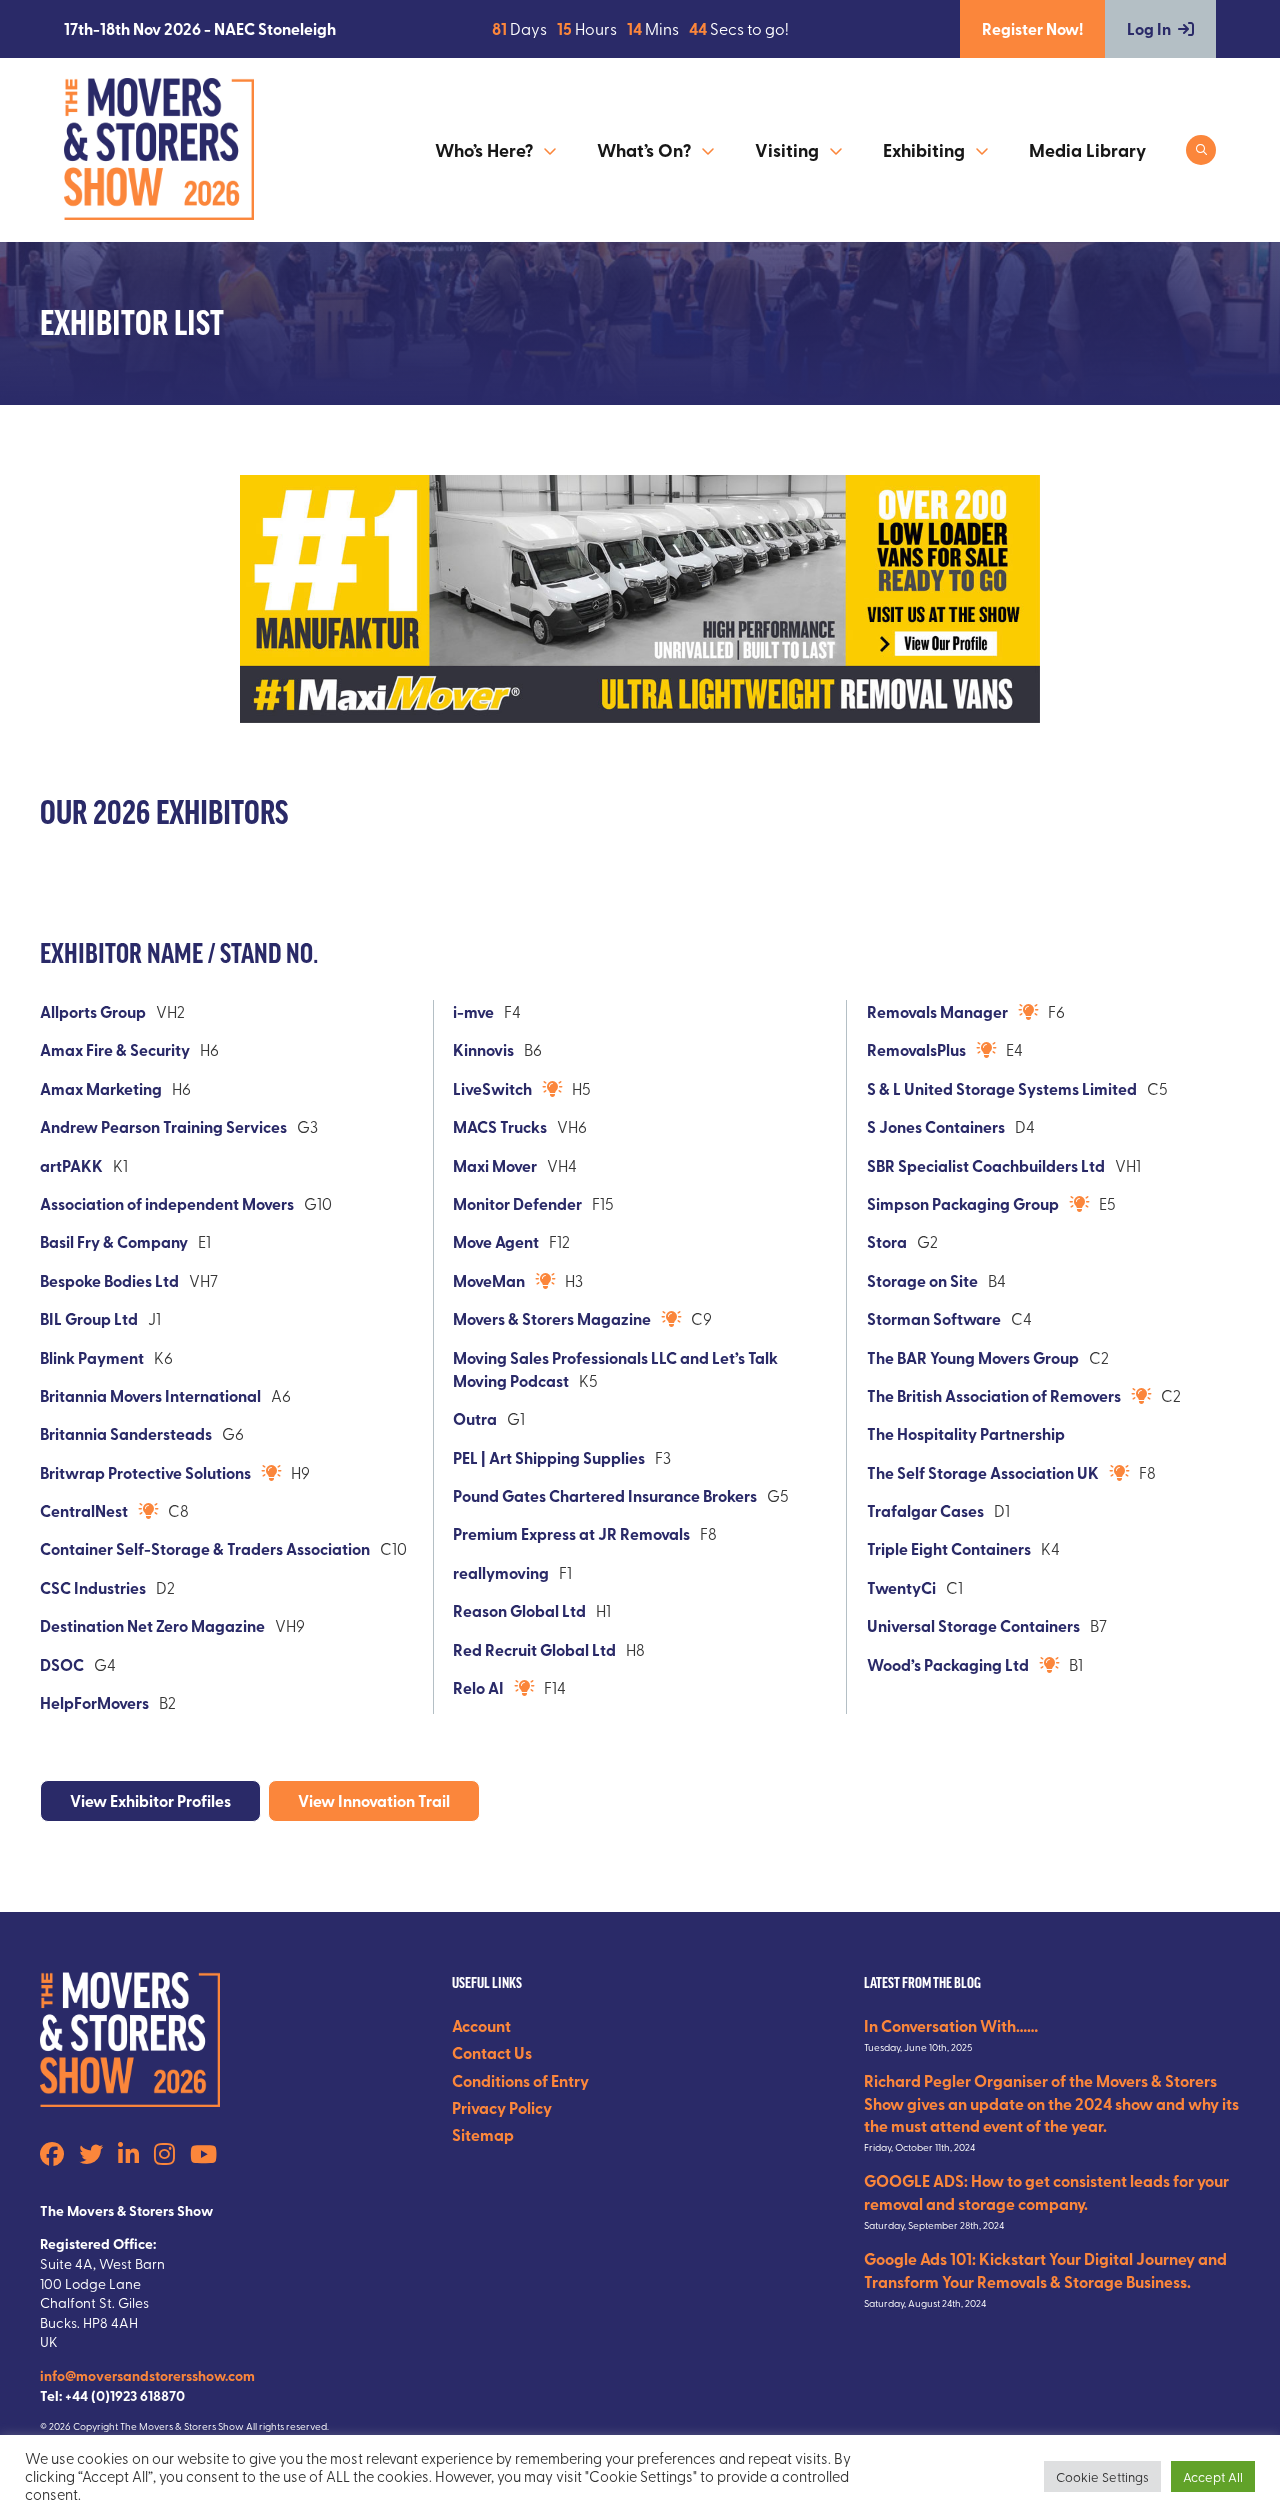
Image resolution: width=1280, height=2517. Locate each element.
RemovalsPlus (916, 1049)
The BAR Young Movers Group (973, 1357)
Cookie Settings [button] (1102, 2476)
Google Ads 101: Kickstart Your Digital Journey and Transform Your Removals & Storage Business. (1045, 2269)
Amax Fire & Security (115, 1049)
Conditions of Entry (520, 2080)
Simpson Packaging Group (963, 1203)
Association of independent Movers (167, 1203)
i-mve (473, 1011)
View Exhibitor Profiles (150, 1800)
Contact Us (492, 2052)
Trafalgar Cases (925, 1510)
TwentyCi (901, 1587)
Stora (887, 1241)
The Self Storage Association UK (983, 1472)
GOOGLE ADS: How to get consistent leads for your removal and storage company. (1046, 2191)
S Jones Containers (936, 1126)
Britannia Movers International (150, 1395)
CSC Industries (93, 1587)
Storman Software (934, 1318)
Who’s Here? (484, 150)
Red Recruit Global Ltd (534, 1649)
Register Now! (1032, 28)
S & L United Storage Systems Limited (1002, 1088)
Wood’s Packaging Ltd (948, 1664)
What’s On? (644, 150)
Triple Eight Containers (949, 1548)
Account (481, 2025)
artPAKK (71, 1165)
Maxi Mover (495, 1165)
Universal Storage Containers (973, 1625)
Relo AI (478, 1687)
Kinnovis (483, 1049)
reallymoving (501, 1572)
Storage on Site (922, 1280)
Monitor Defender (517, 1203)
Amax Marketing (101, 1088)
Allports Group (93, 1011)
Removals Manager (937, 1011)
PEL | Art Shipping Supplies (549, 1457)
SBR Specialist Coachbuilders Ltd (986, 1165)
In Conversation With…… (951, 2025)
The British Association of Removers (994, 1395)
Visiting (787, 150)
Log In (1149, 28)
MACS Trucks (500, 1126)
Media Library (1087, 150)
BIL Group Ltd (89, 1318)
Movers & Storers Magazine (552, 1318)
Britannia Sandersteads (126, 1433)
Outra (475, 1418)
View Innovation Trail (374, 1800)
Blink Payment (92, 1357)
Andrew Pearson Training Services (163, 1126)
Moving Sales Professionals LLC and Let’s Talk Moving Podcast (615, 1369)
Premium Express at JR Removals (571, 1533)
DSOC (62, 1664)
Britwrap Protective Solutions (145, 1472)
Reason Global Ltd (519, 1610)
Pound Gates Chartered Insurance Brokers (605, 1495)
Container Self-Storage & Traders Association (205, 1548)
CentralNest (84, 1510)
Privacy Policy (502, 2107)
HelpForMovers (94, 1702)
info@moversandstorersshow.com (147, 2375)
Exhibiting (924, 150)
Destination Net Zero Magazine (152, 1625)
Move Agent (496, 1241)
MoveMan (489, 1280)
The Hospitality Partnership (966, 1433)
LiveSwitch (492, 1088)
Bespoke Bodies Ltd (109, 1280)
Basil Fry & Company (114, 1241)
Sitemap (483, 2134)
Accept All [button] (1213, 2476)
